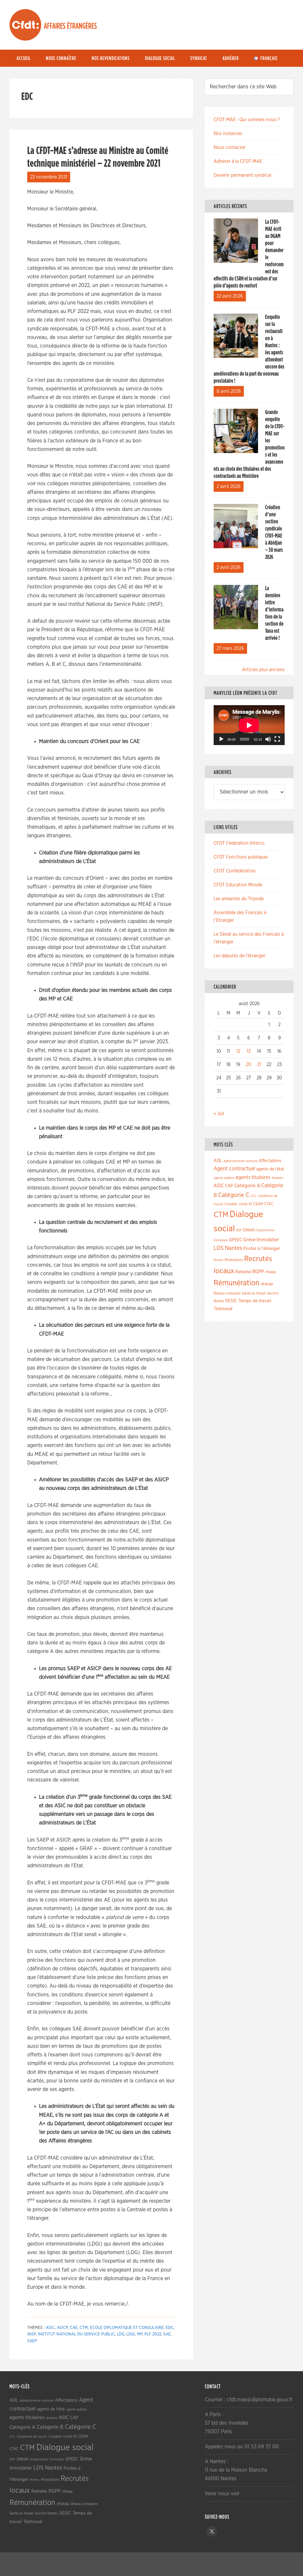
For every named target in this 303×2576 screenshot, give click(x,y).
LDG (121, 2334)
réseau (267, 1284)
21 (259, 1065)
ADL (218, 1161)
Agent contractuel (234, 1169)
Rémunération (237, 1283)
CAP (229, 1186)
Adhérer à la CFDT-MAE (238, 161)
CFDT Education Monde (238, 885)
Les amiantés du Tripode (239, 899)
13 (249, 1051)
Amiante (277, 1178)
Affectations (270, 1161)
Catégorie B (50, 2427)
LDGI (131, 2334)
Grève (249, 1240)
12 (238, 1051)
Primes (219, 1260)
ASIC (50, 2328)
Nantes (233, 1248)
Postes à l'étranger (262, 1249)
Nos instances (228, 134)
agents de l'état (270, 1169)
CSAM (258, 1204)
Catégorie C (234, 1195)
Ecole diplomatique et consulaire (127, 2328)
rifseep (271, 1272)
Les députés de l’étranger (240, 956)
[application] (249, 725)
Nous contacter (230, 147)
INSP (32, 2334)
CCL (254, 1196)
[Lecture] (221, 739)
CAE (74, 2328)
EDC (170, 2328)
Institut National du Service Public (76, 2334)
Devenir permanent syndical (242, 175)
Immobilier (268, 1240)
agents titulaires (253, 1177)
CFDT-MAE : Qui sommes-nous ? (247, 120)
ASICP (62, 2328)
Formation (221, 1240)
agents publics (224, 1178)
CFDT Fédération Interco (239, 843)
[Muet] (268, 739)
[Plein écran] (277, 739)
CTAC (269, 1204)
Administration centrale (240, 1161)
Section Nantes (46, 2513)
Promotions (234, 1260)
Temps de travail (255, 1301)
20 (249, 1065)
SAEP (32, 2341)
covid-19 (245, 1204)
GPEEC (236, 1240)
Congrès (231, 1204)
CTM (84, 2328)
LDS (219, 1248)
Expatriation (265, 1230)
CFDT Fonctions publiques (241, 857)
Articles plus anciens (263, 670)
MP (140, 2334)
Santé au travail (254, 1293)
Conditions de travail (32, 2437)
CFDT (25, 25)
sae (167, 2334)
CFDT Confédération (235, 871)
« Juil (219, 1114)
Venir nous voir (222, 2494)
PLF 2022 (153, 2334)
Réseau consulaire (227, 1293)
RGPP (258, 1272)
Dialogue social (65, 2448)
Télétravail (223, 1309)
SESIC (231, 1301)
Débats (249, 1230)
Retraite (243, 1272)
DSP (239, 1230)
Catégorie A (247, 1186)
